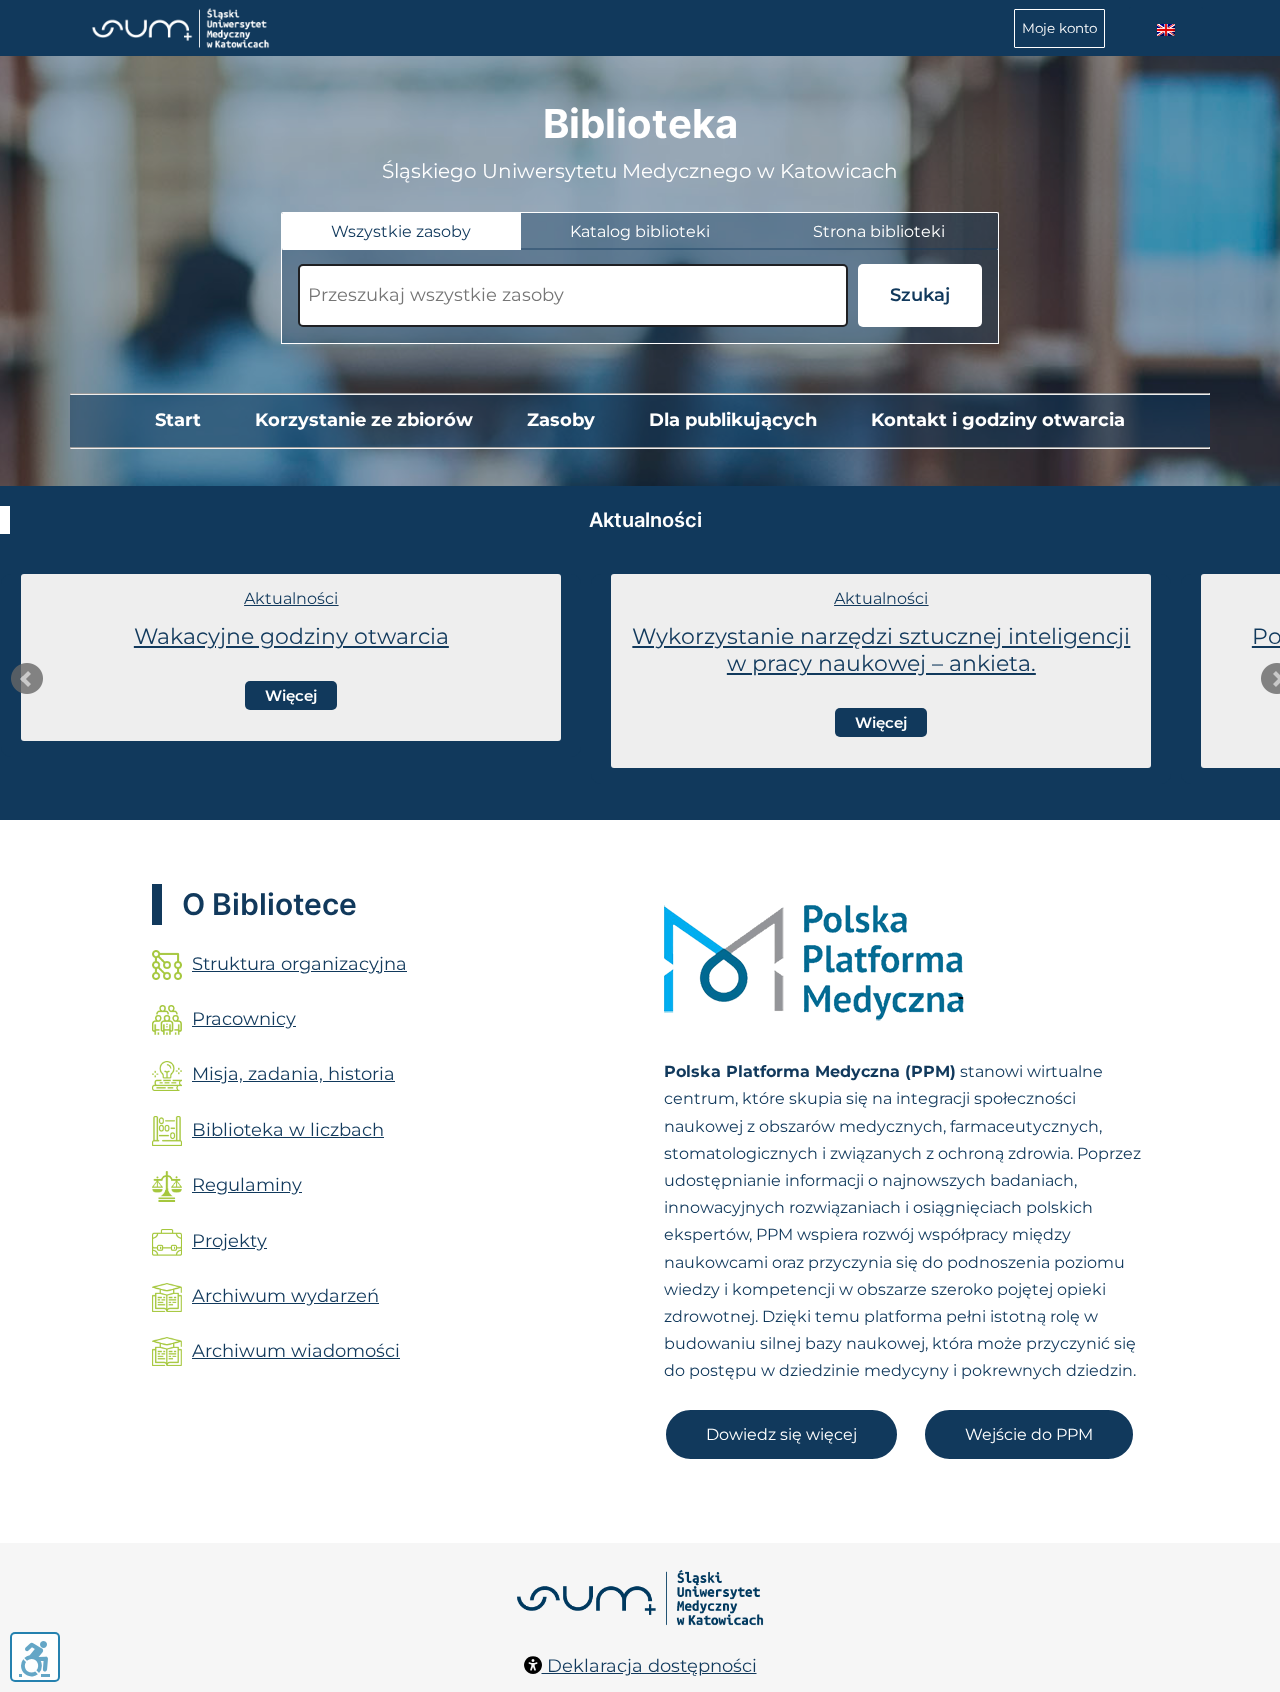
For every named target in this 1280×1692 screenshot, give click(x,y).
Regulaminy (247, 1185)
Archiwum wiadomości (296, 1351)
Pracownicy (244, 1019)
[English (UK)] (1166, 30)
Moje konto (1059, 28)
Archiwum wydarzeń (285, 1296)
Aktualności (291, 598)
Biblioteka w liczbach (288, 1130)
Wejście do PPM (1029, 1434)
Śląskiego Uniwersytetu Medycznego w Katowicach (640, 171)
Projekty (229, 1241)
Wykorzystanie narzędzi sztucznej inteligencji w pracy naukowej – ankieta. (881, 650)
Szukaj (920, 295)
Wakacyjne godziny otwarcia (291, 636)
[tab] (401, 231)
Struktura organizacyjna (299, 964)
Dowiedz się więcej (781, 1434)
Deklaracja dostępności (649, 1666)
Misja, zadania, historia (293, 1074)
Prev (27, 679)
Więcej (291, 695)
